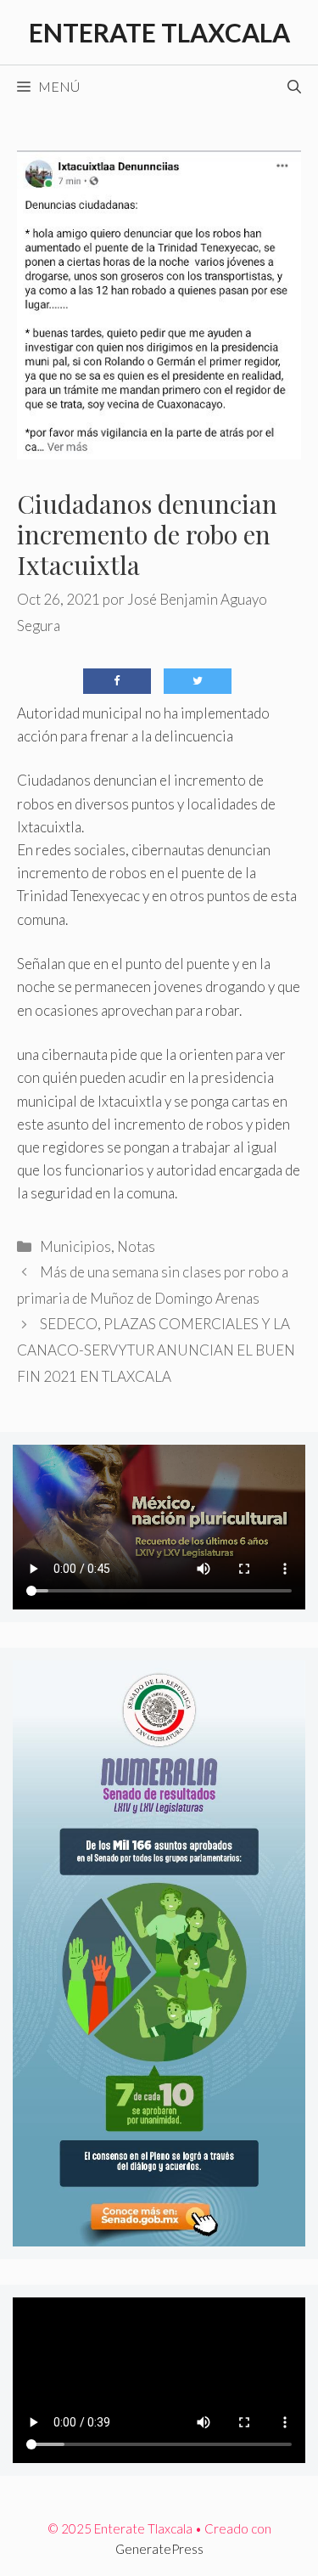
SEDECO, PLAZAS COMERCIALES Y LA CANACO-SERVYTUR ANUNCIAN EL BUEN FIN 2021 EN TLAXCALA (156, 1350)
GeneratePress (159, 2549)
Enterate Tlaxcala (159, 32)
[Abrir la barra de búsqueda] (294, 87)
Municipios (75, 1246)
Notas (136, 1246)
